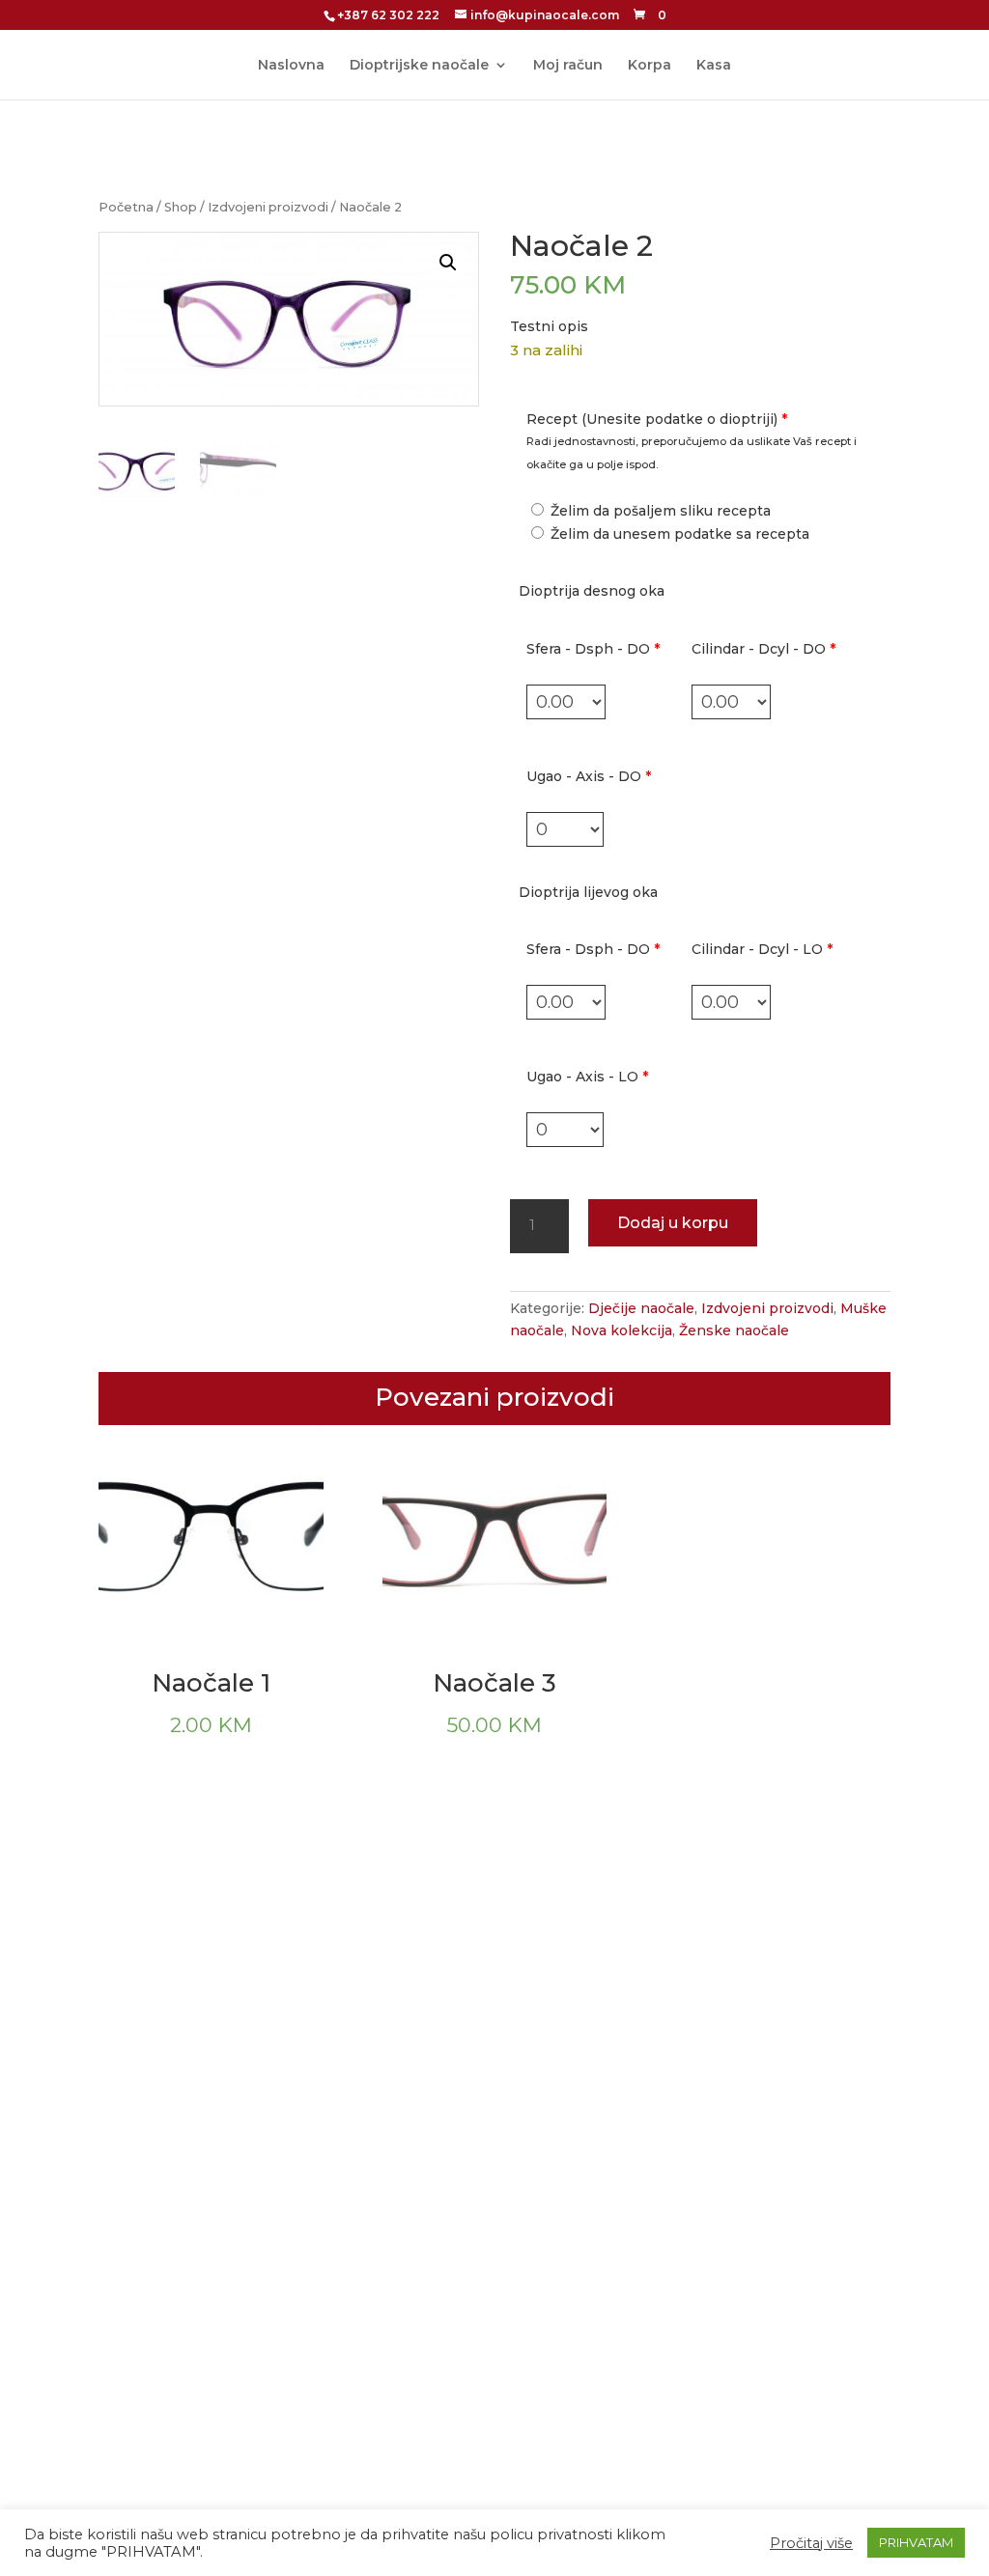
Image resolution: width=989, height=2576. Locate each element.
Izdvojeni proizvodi (268, 207)
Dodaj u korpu (673, 1223)
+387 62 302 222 (388, 15)
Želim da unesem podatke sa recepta (678, 534)
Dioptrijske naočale (419, 66)
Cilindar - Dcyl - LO (762, 949)
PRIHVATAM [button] (916, 2542)
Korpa (650, 66)
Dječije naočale (641, 1308)
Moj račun (568, 66)
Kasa (714, 66)
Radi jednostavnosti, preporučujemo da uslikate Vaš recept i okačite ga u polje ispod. (692, 453)
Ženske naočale (734, 1330)
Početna (126, 207)
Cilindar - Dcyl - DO (763, 649)
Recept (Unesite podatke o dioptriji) (657, 419)
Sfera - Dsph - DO (593, 649)
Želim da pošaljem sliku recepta (659, 511)
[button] (448, 263)
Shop (181, 207)
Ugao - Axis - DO (589, 776)
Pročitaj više (811, 2543)
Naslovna (291, 66)
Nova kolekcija (622, 1330)
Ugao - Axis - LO (587, 1077)
